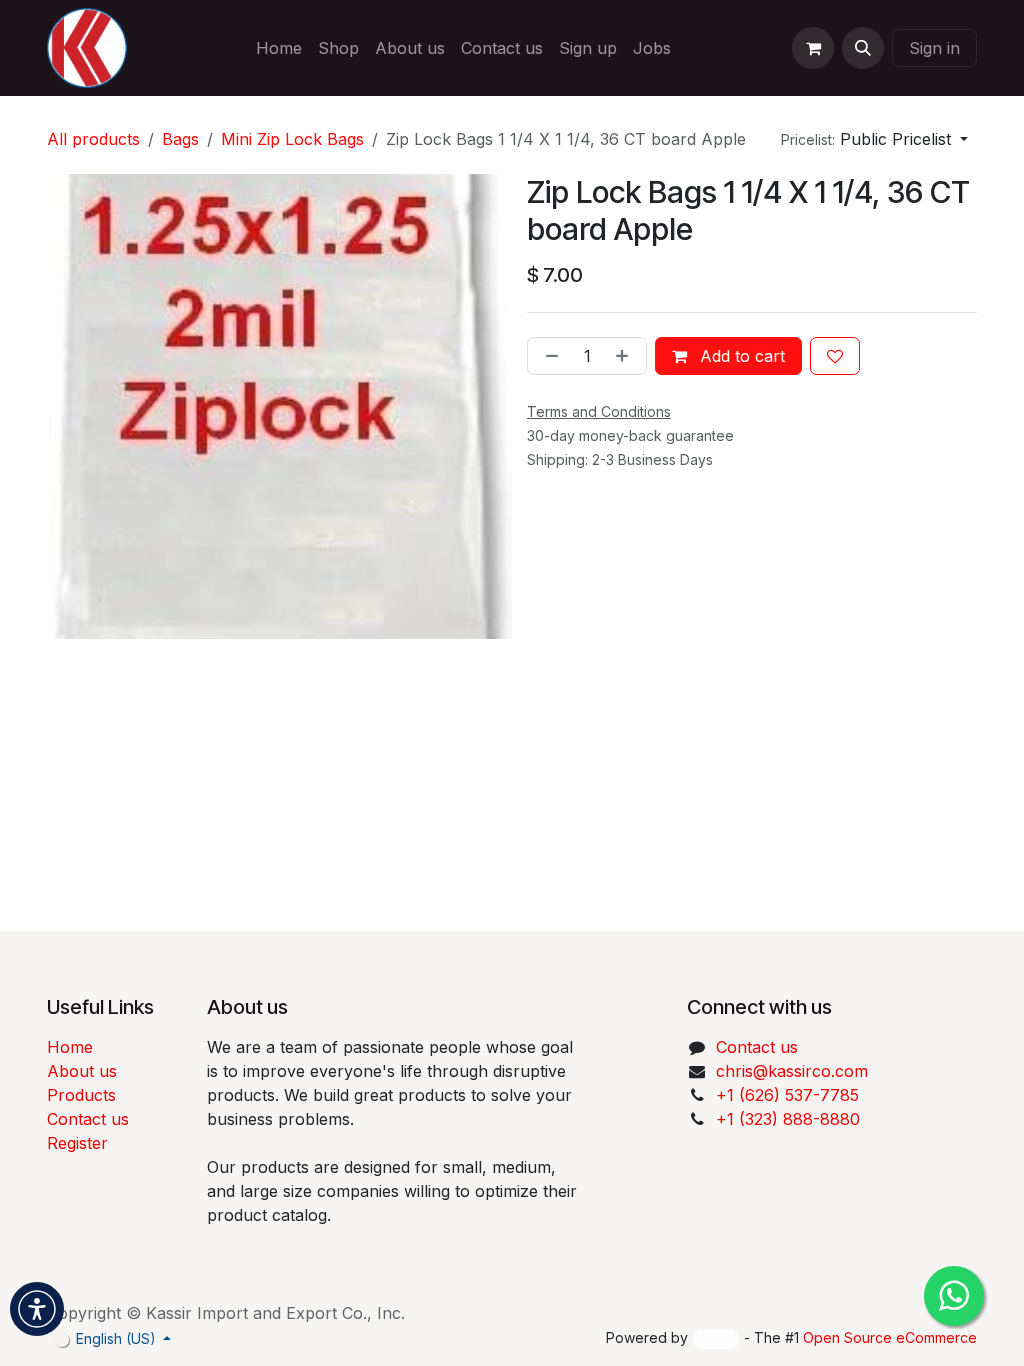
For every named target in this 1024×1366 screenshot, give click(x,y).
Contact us (88, 1119)
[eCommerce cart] (813, 48)
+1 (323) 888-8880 (788, 1119)
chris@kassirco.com (794, 1071)
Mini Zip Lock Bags (292, 139)
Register (77, 1143)
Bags (180, 139)
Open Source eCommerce (890, 1337)
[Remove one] (548, 356)
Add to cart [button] (740, 356)
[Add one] (626, 356)
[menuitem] (279, 48)
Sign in (934, 48)
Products (81, 1095)
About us (82, 1071)
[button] (863, 48)
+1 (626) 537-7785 (787, 1095)
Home (70, 1047)
